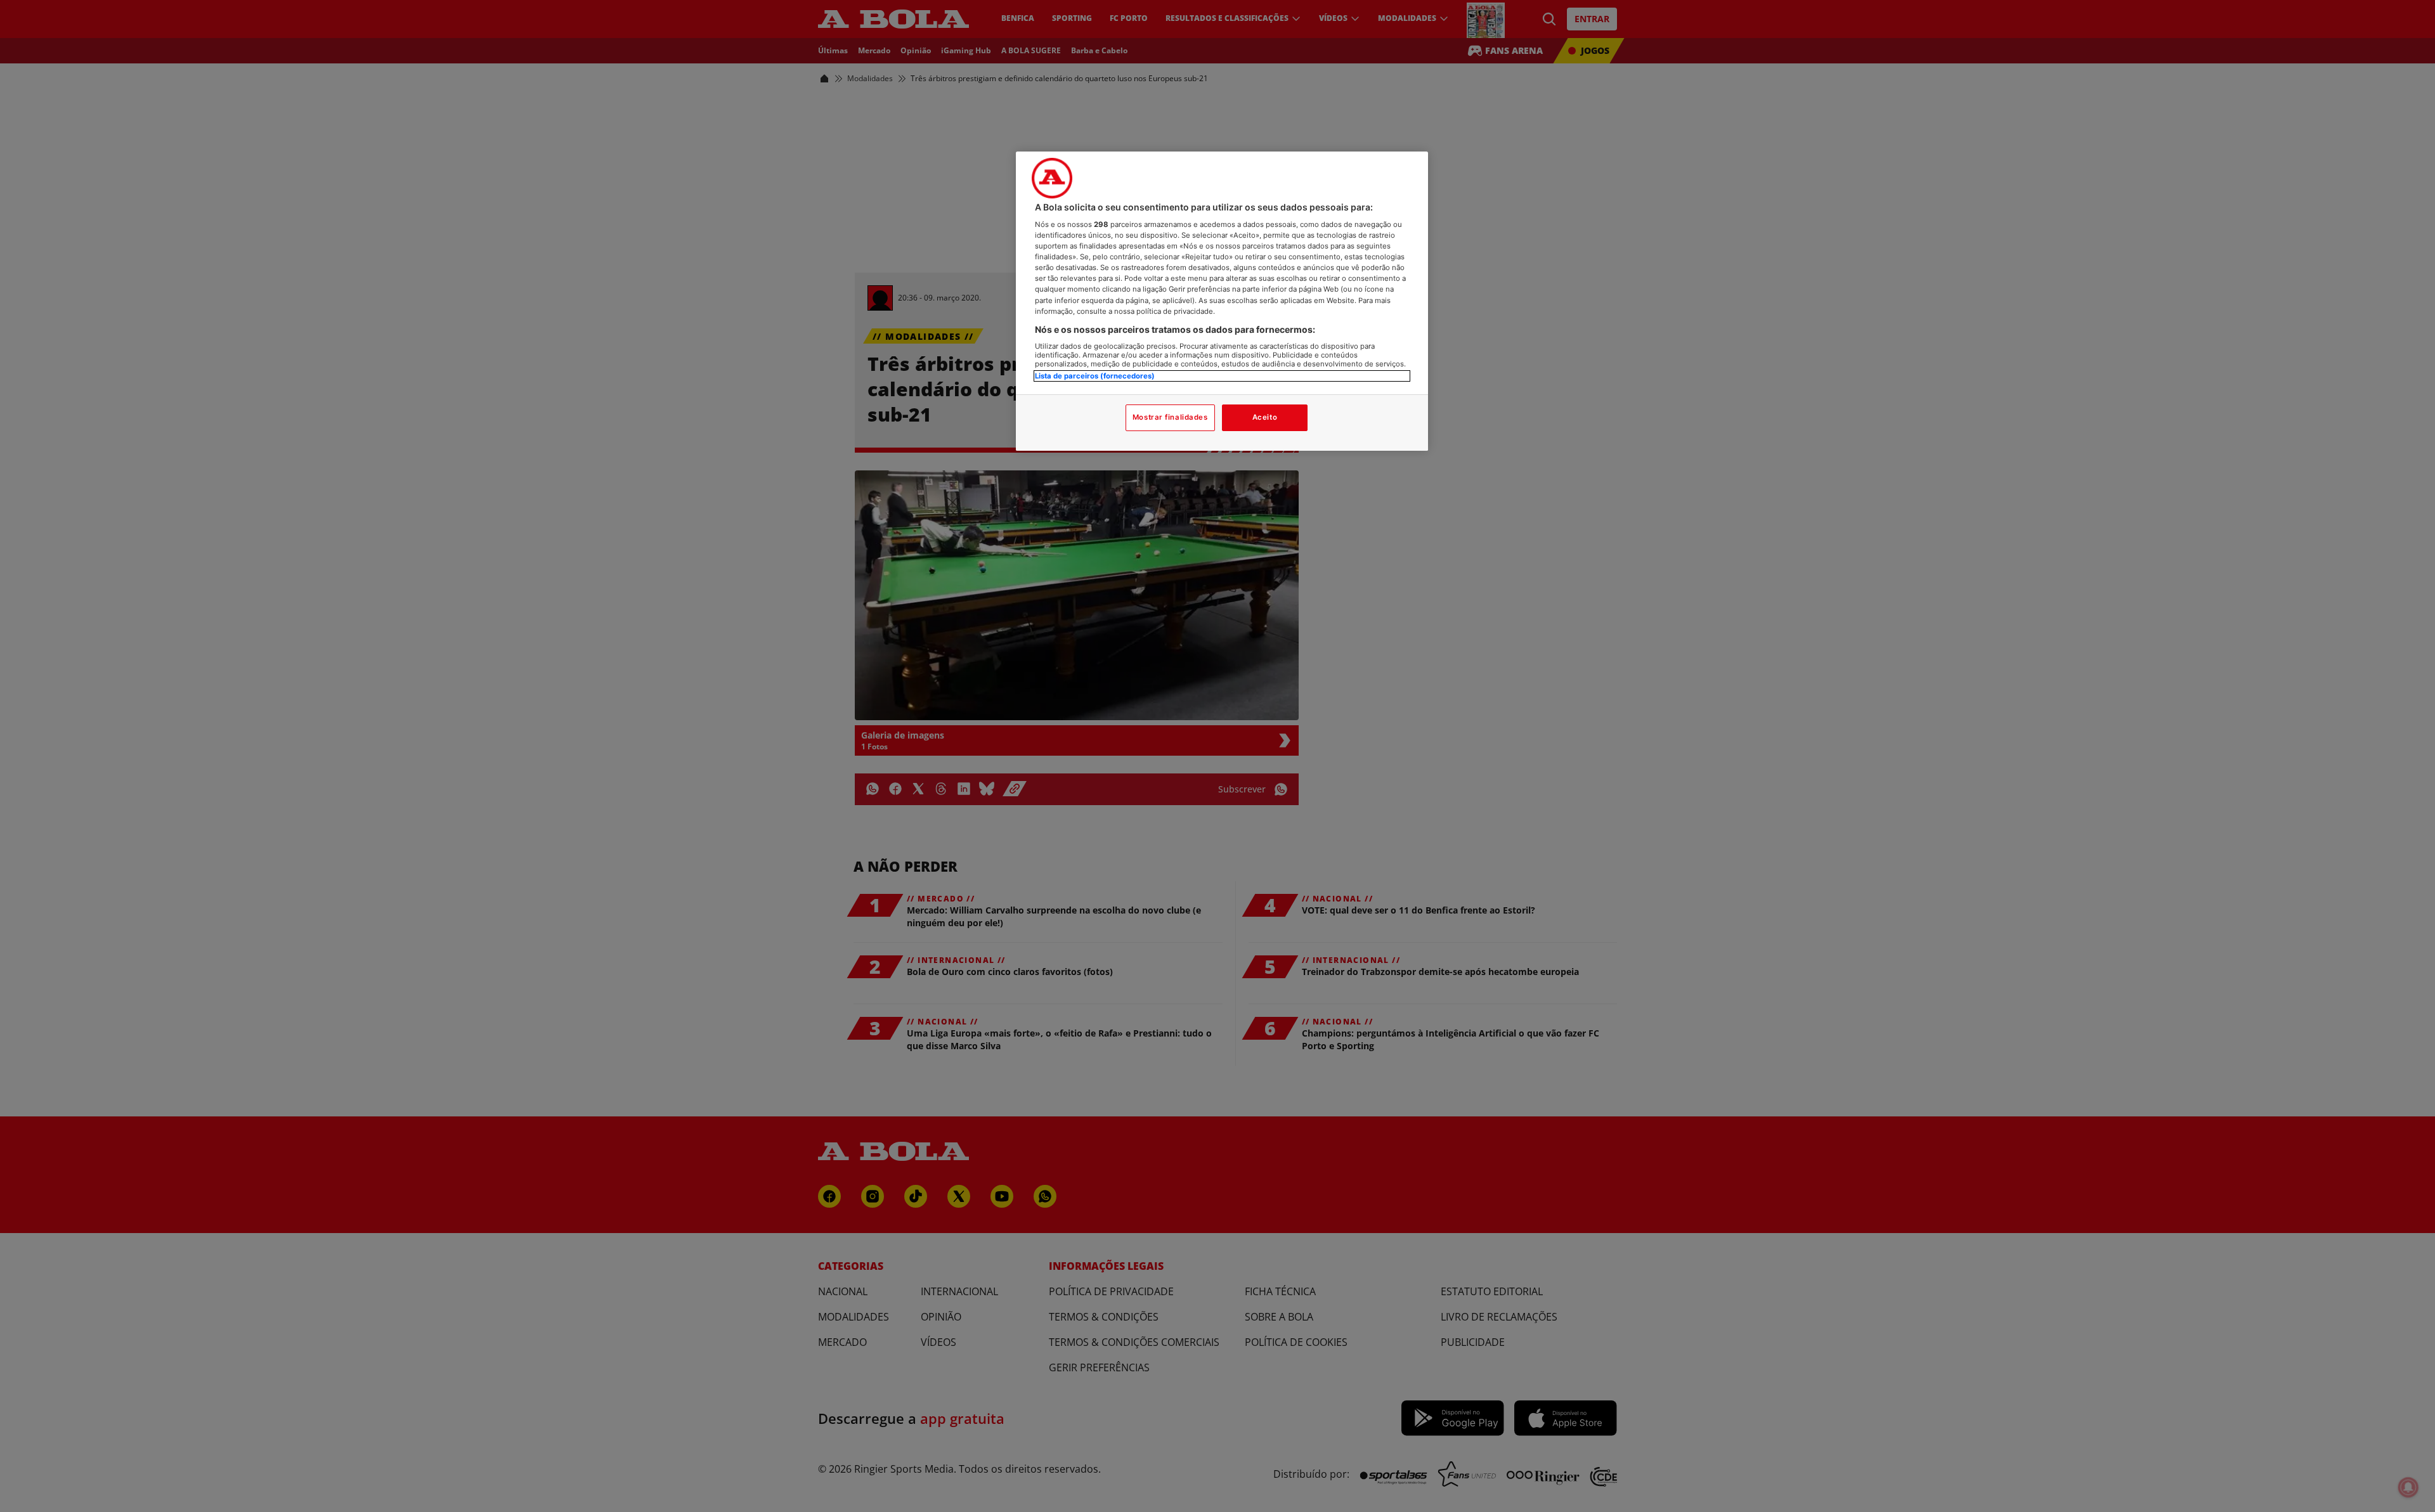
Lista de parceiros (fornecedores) (1095, 376)
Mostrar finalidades (1170, 417)
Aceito (1265, 417)
